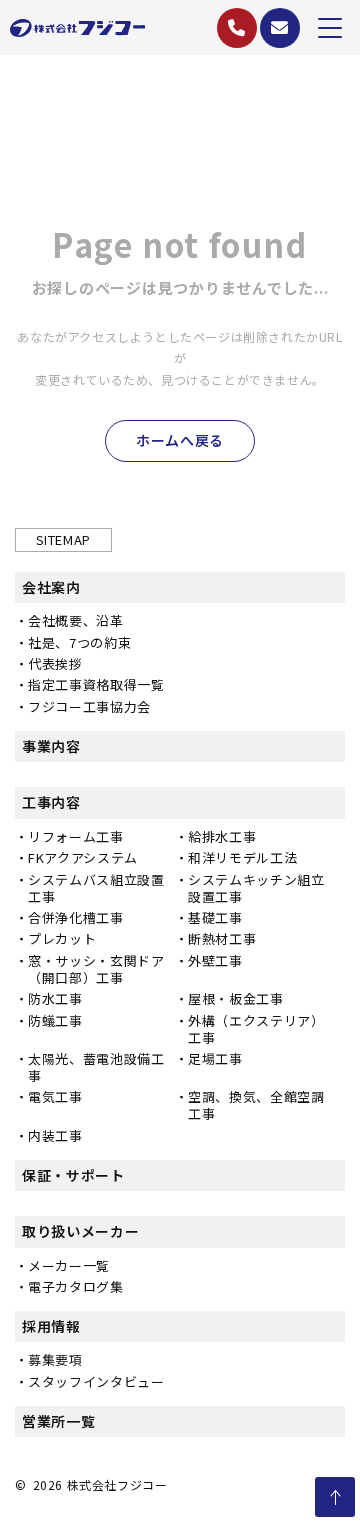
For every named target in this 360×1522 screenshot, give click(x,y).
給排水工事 (222, 836)
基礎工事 (215, 917)
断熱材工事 (222, 938)
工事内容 (51, 802)
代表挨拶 (55, 663)
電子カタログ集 (76, 1286)
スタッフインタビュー (96, 1381)
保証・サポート (73, 1175)
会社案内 (51, 587)
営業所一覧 (59, 1421)
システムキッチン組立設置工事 (256, 888)
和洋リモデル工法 (242, 857)
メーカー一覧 (69, 1265)
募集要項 (55, 1359)
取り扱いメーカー (81, 1231)
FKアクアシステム (83, 857)
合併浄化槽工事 (76, 917)
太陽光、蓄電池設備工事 (96, 1067)
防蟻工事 (55, 1020)
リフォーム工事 (76, 836)
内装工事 (55, 1135)
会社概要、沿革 (76, 620)
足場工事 (215, 1058)
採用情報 (51, 1326)
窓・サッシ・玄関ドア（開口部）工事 (96, 969)
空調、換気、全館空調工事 (256, 1105)
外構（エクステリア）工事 (256, 1029)
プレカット (62, 938)
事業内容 (51, 746)
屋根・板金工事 (236, 998)
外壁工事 (215, 960)
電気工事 (55, 1096)
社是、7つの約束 (79, 642)
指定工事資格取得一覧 (96, 684)
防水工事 (55, 998)
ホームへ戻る (180, 440)
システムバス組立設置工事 (96, 888)
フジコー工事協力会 (89, 706)
